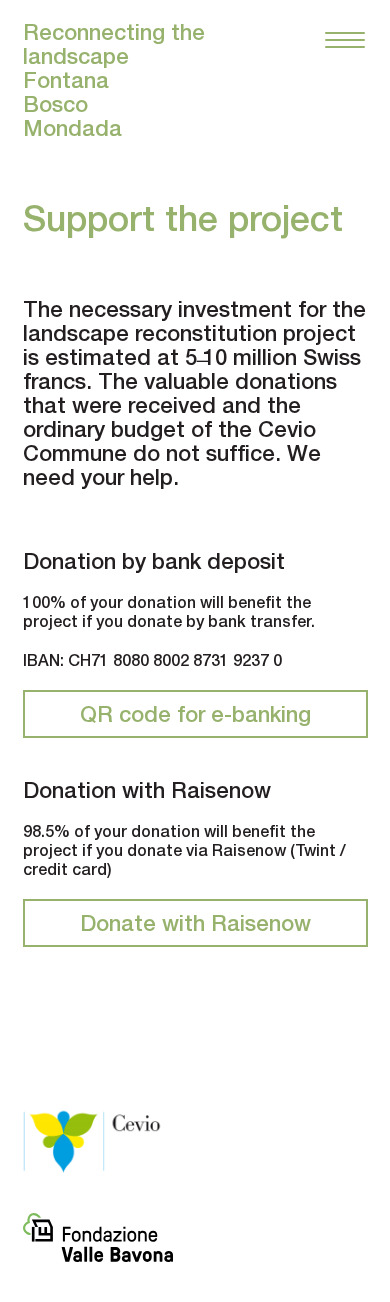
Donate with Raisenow (195, 923)
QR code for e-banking (195, 714)
